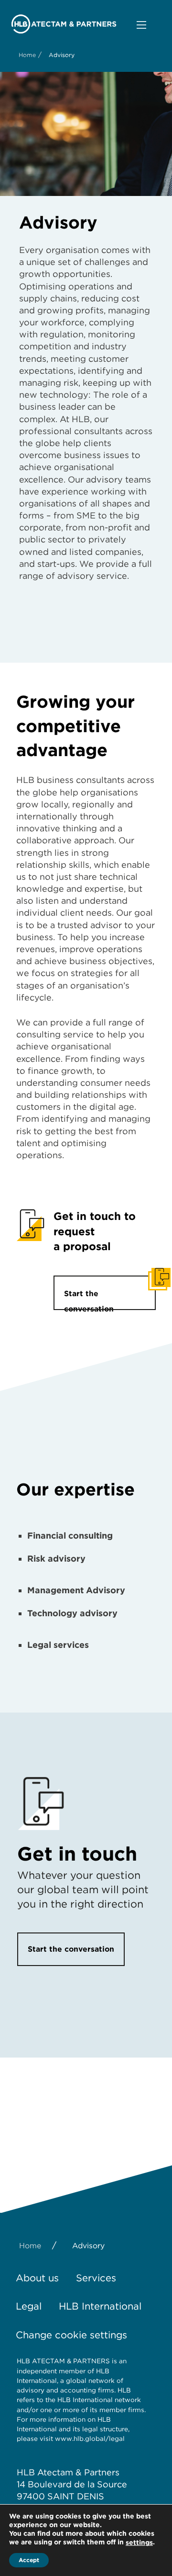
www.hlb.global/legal (90, 2438)
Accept (29, 2560)
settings (139, 2542)
